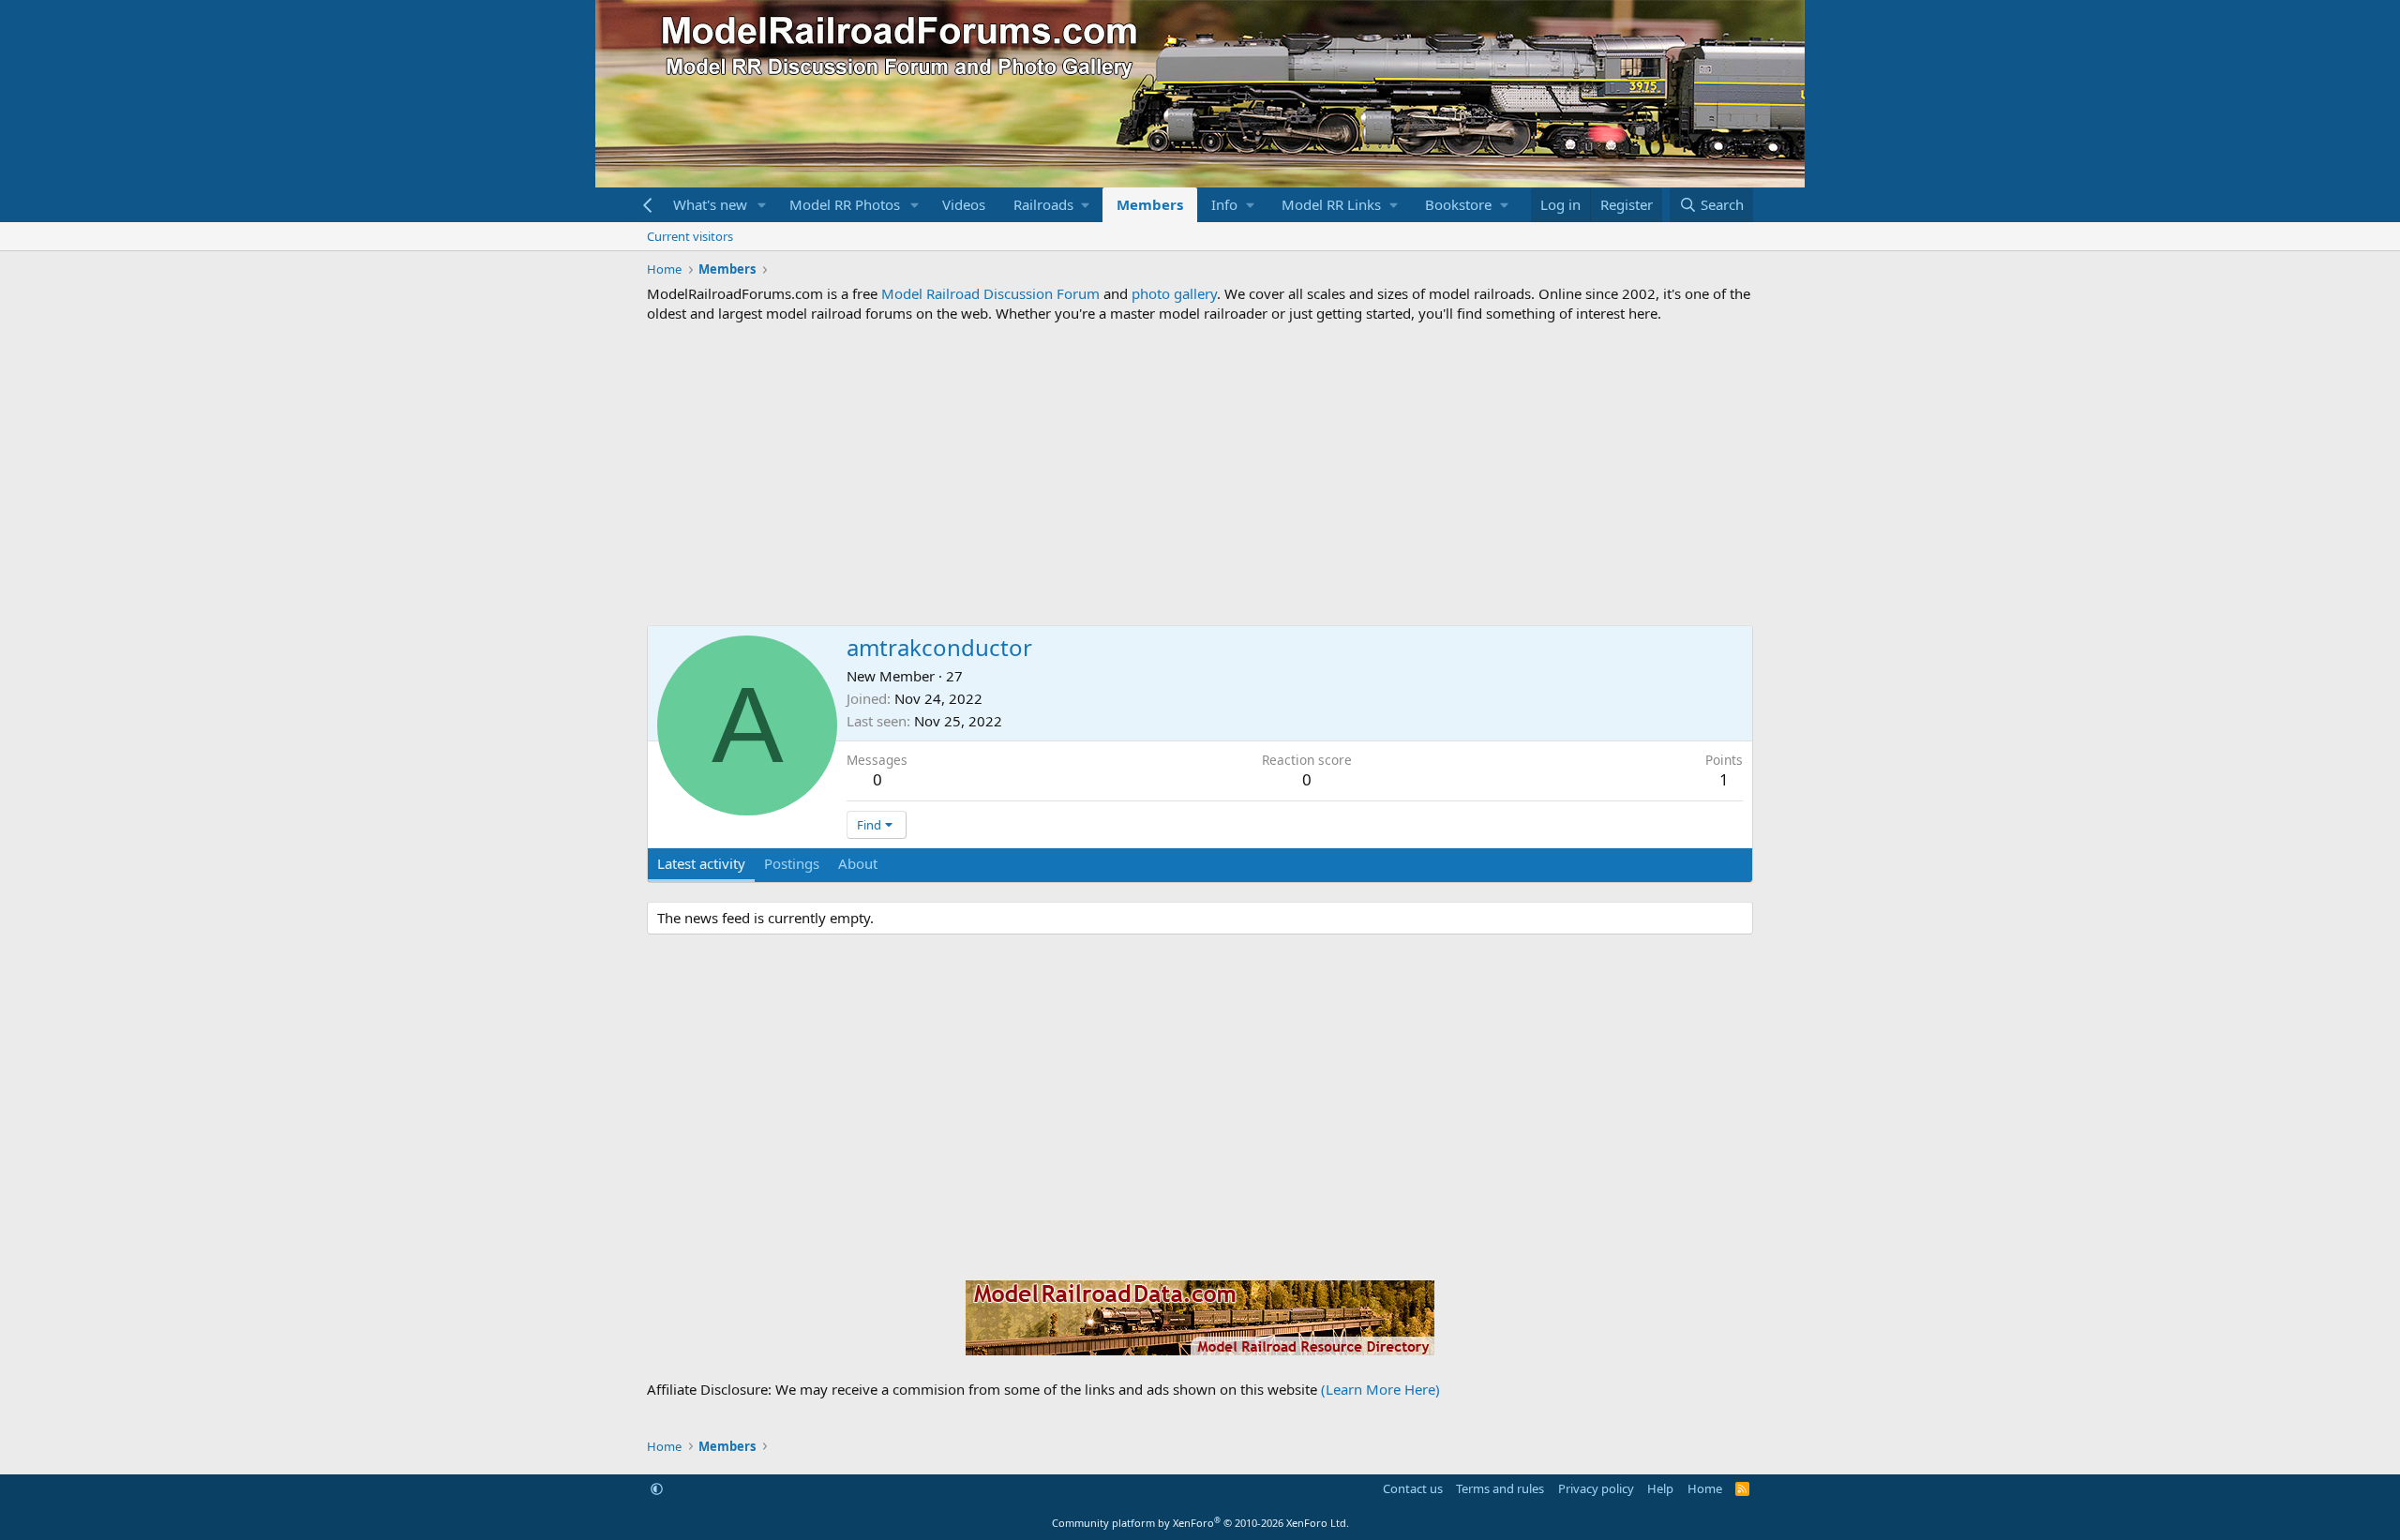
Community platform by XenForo (1200, 1523)
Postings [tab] (792, 863)
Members (1150, 204)
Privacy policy (1596, 1488)
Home (1705, 1488)
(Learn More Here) (1380, 1389)
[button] (762, 205)
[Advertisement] (1200, 474)
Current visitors (690, 236)
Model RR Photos (845, 204)
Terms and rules (1500, 1488)
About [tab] (858, 863)
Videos (964, 204)
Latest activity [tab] (701, 863)
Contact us (1413, 1488)
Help (1660, 1488)
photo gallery (1174, 293)
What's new (710, 204)
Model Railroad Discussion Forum (990, 293)
